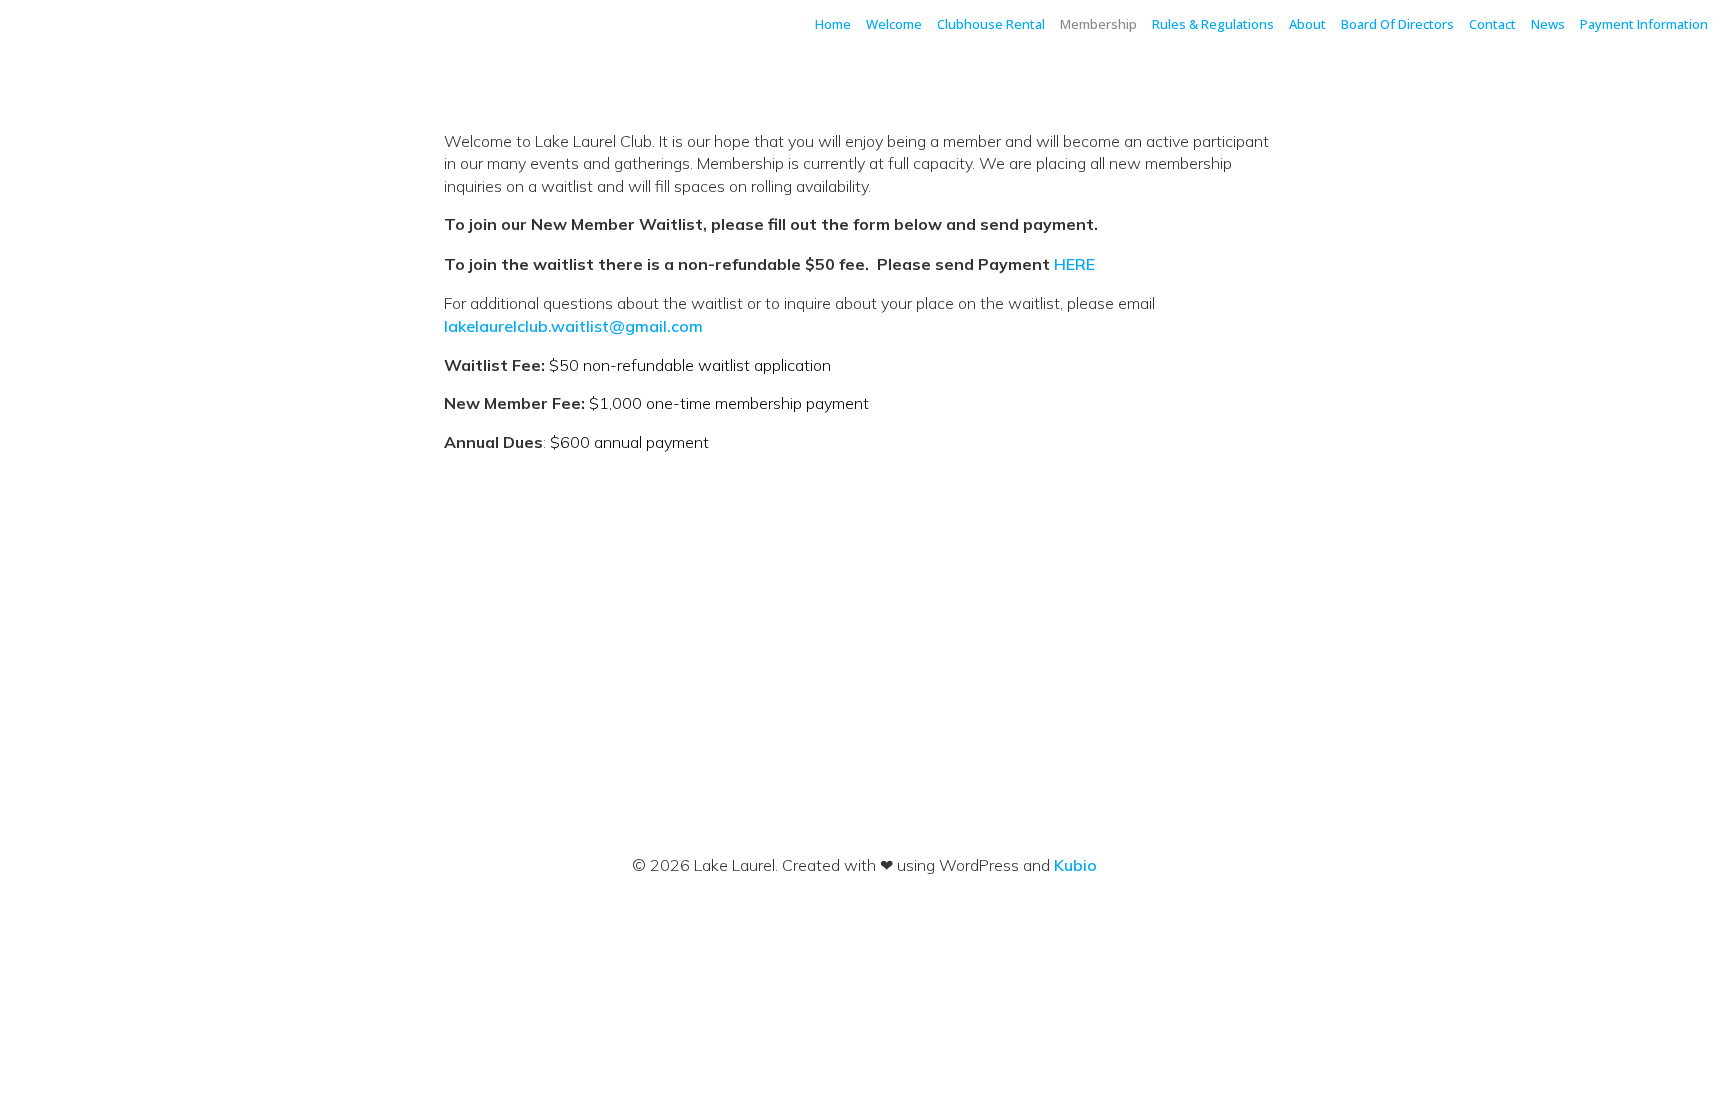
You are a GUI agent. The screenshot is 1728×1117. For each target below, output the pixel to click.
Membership (1098, 24)
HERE (1074, 264)
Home (833, 24)
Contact (1492, 24)
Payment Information (1644, 24)
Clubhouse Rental (991, 24)
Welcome (894, 24)
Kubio (1075, 865)
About (1307, 24)
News (1548, 24)
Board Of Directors (1397, 24)
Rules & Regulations (1213, 24)
